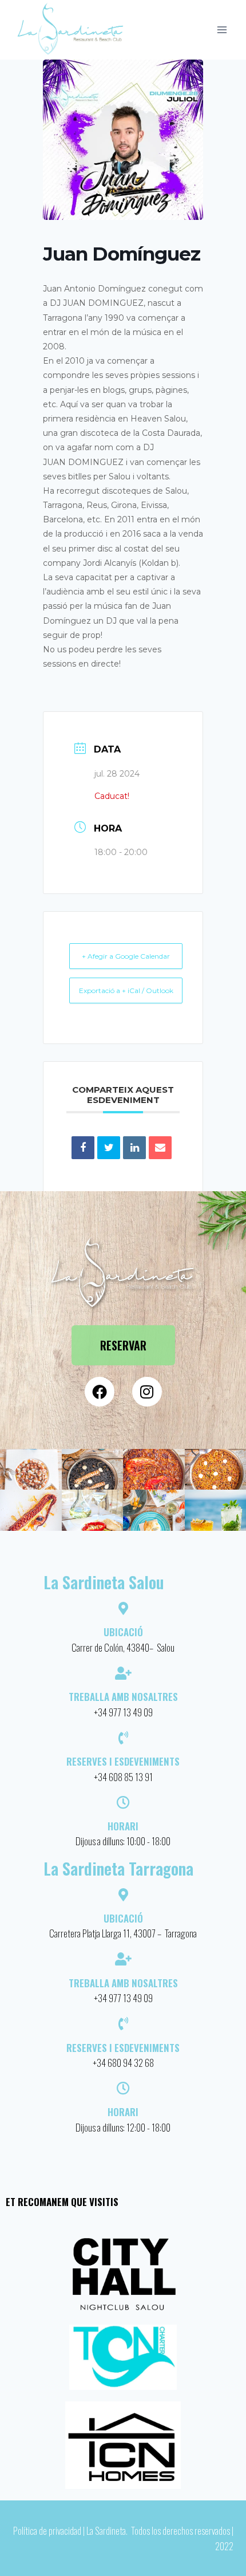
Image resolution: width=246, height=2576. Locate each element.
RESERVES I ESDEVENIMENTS (123, 2048)
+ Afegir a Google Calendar (126, 956)
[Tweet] (109, 1148)
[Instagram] (147, 1392)
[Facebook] (100, 1392)
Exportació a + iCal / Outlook (126, 990)
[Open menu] (222, 29)
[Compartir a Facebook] (83, 1148)
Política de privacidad (47, 2530)
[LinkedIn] (134, 1148)
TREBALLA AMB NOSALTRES (123, 1983)
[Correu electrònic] (160, 1148)
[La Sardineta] (71, 30)
